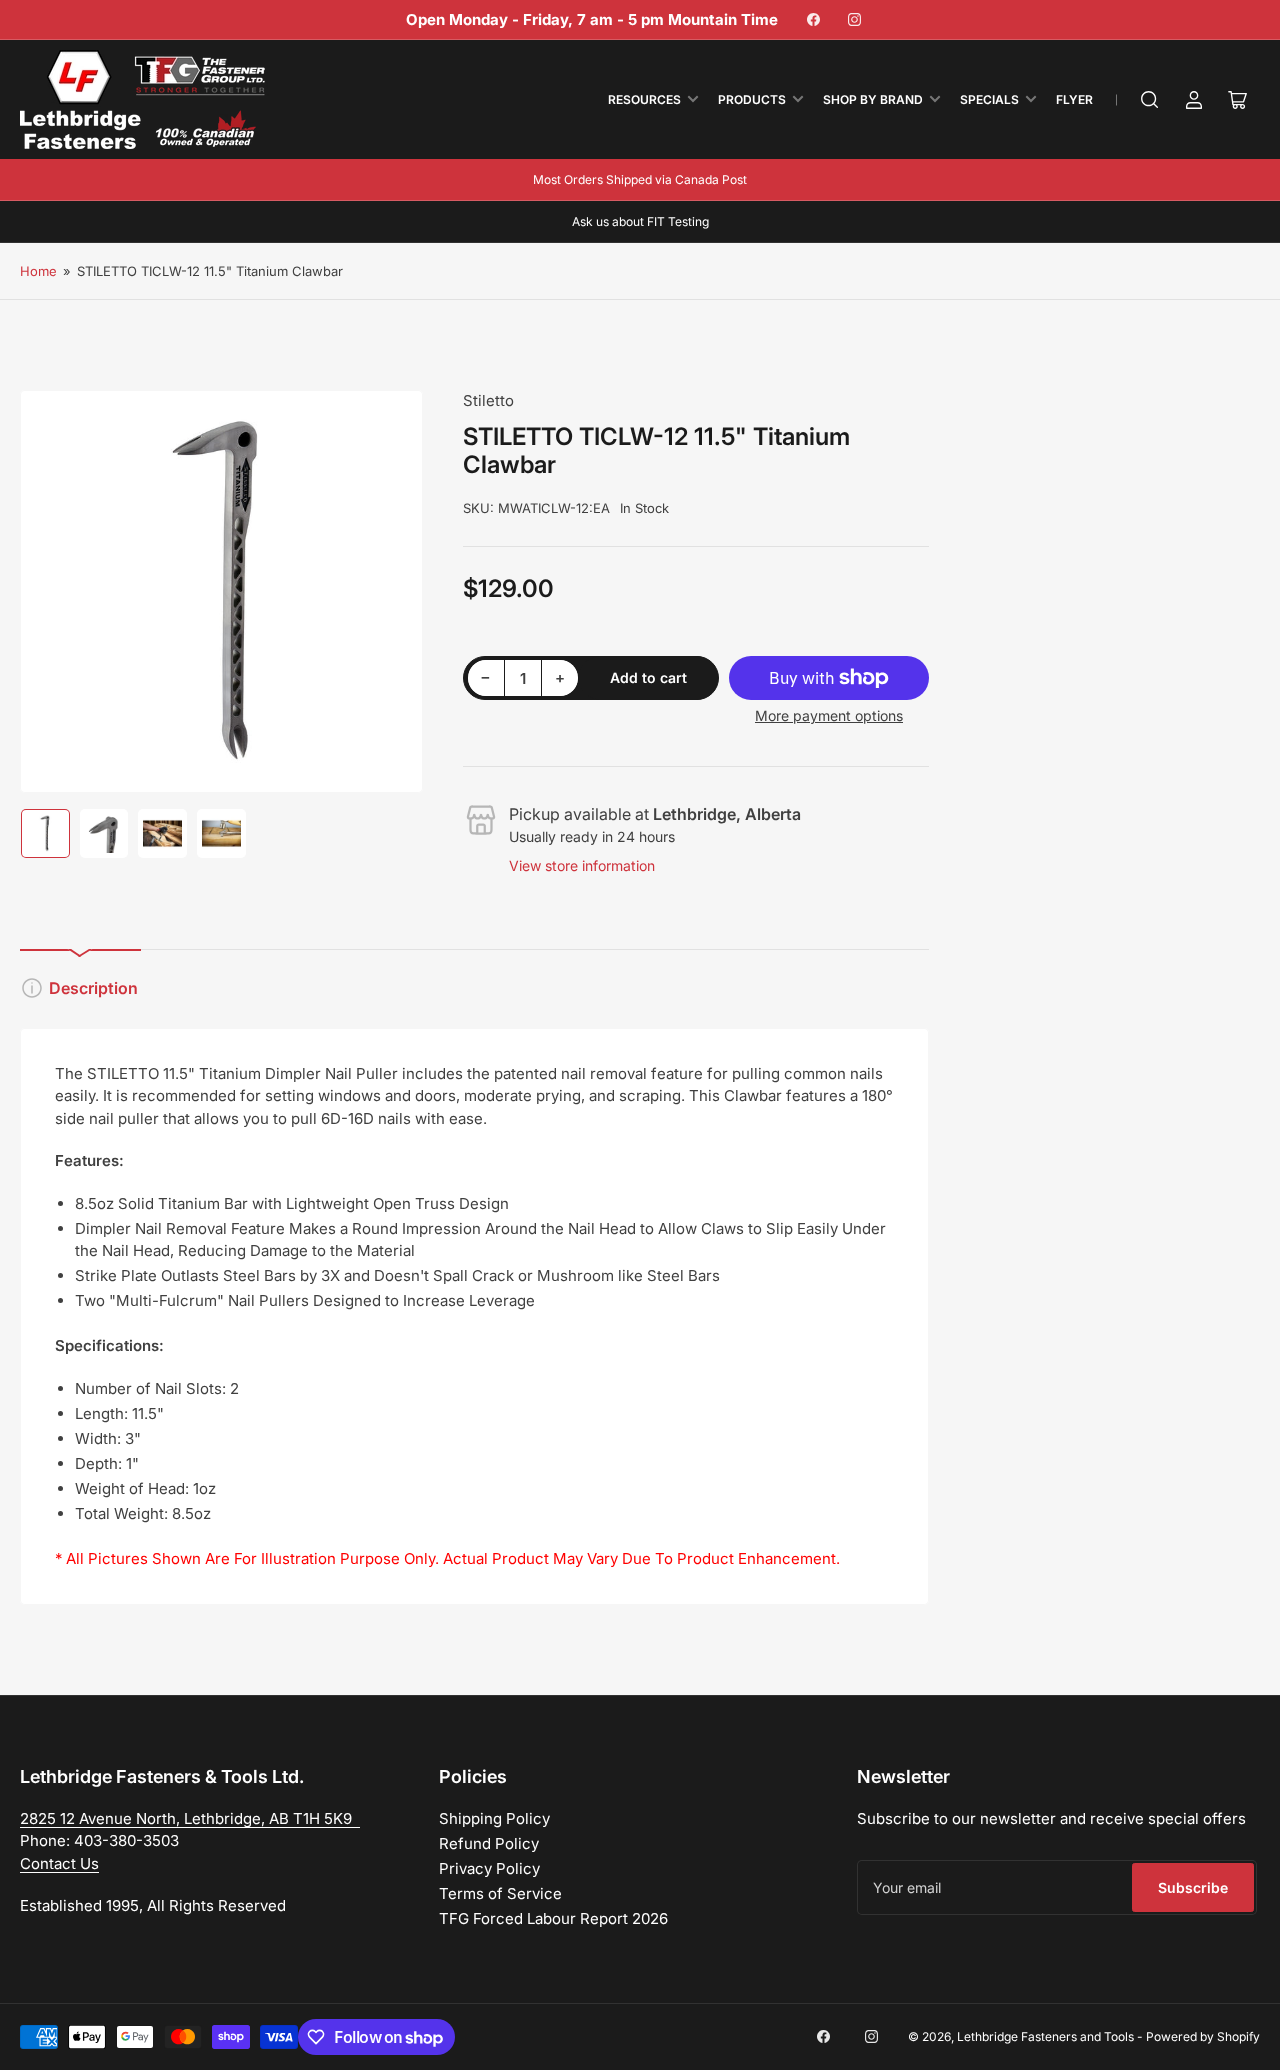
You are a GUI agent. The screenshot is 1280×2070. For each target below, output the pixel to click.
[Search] (1150, 100)
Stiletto (488, 400)
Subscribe (1193, 1887)
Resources (644, 99)
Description (93, 988)
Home (38, 271)
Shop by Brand (873, 99)
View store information (582, 865)
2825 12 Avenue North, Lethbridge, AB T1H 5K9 (190, 1818)
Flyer (1074, 99)
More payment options (829, 715)
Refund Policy (489, 1843)
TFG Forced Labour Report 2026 (553, 1918)
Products (752, 99)
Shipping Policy (494, 1818)
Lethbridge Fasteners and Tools (1045, 2036)
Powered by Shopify (1203, 2036)
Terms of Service (500, 1893)
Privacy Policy (489, 1868)
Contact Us (59, 1863)
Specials (989, 99)
